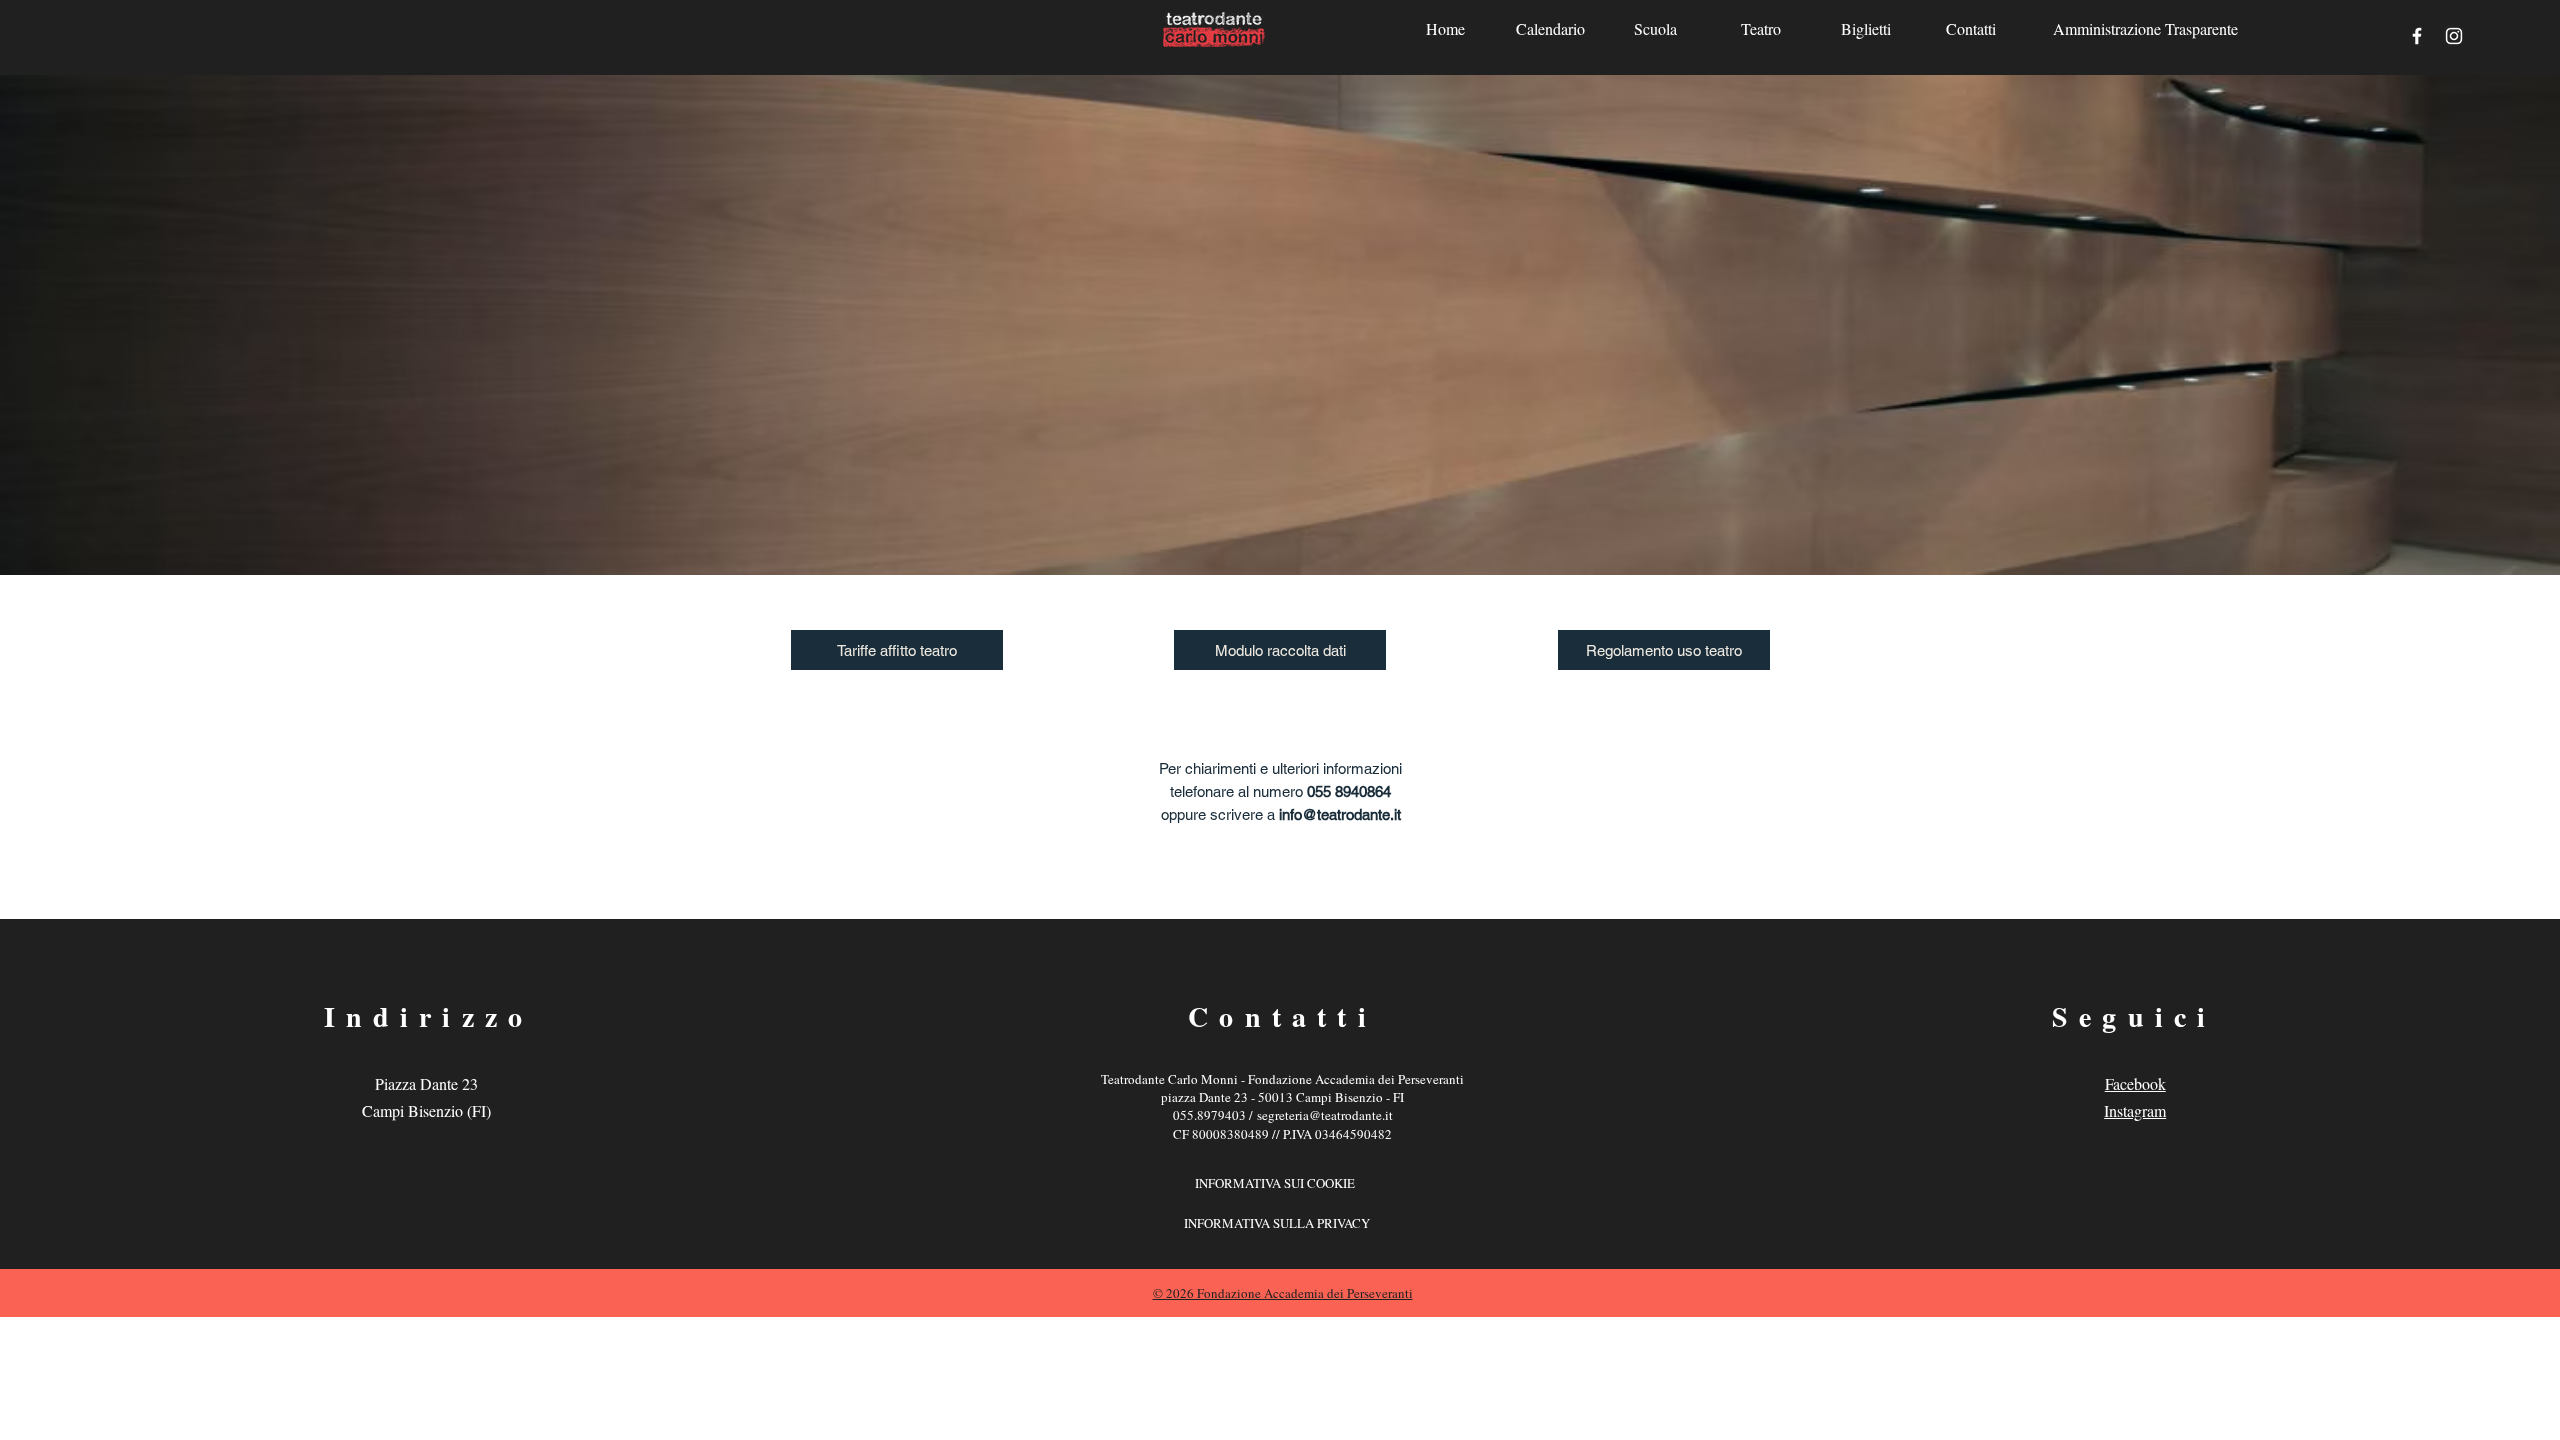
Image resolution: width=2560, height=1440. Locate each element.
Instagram (2135, 1110)
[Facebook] (2417, 36)
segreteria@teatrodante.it (1325, 1115)
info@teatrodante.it (1340, 814)
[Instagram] (2454, 36)
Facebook (2135, 1083)
